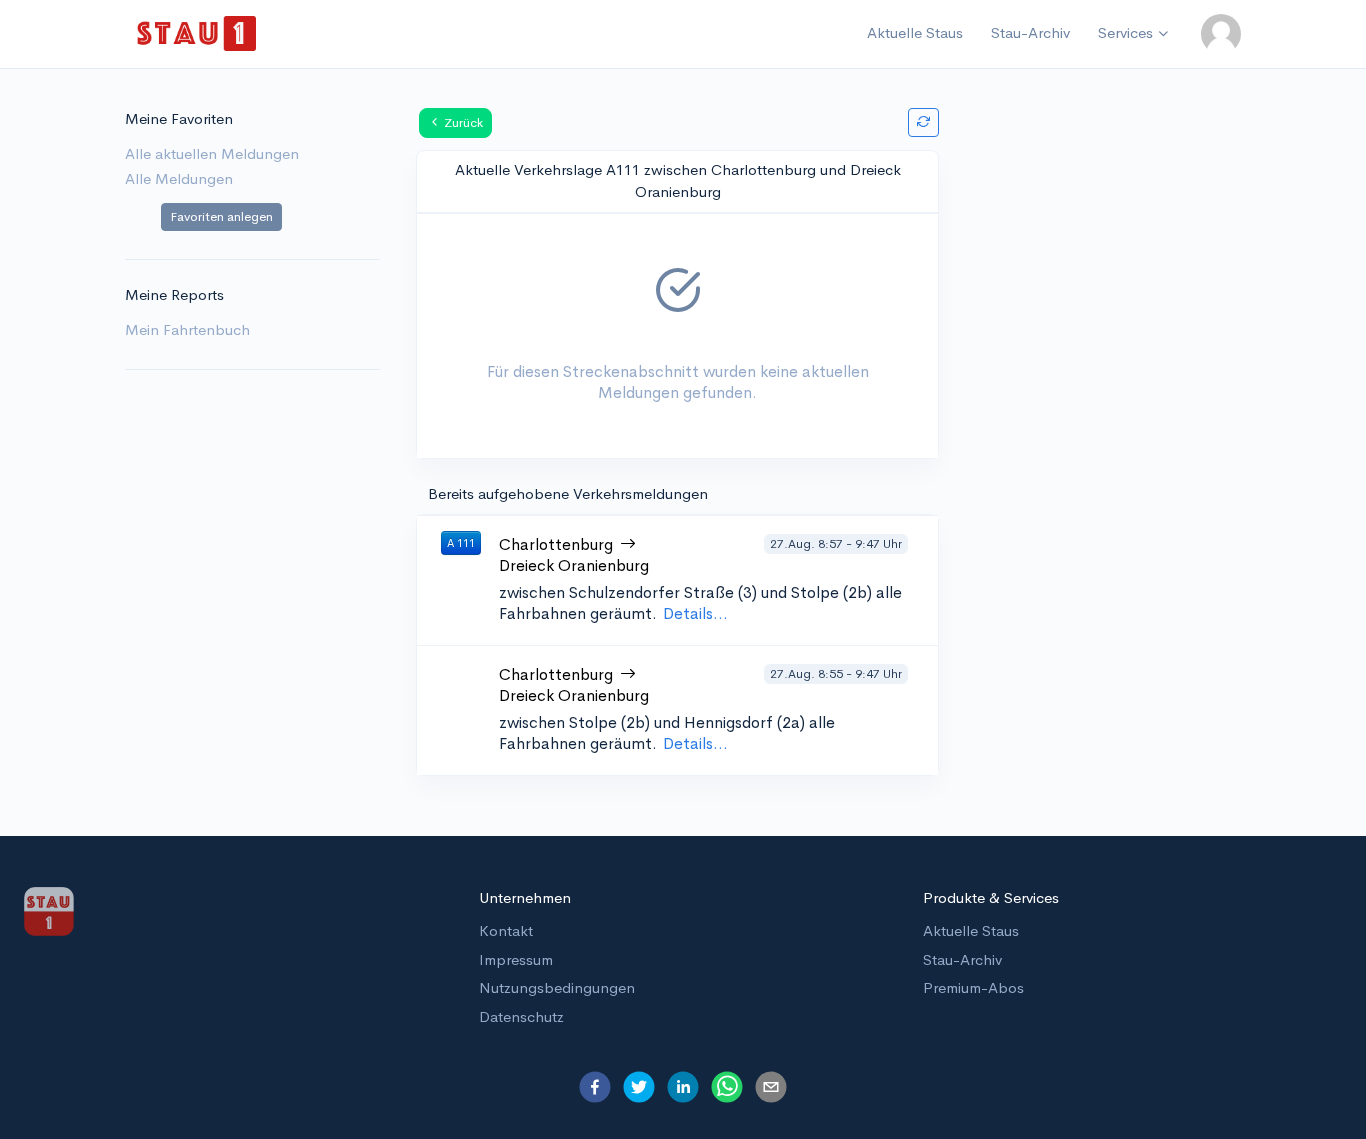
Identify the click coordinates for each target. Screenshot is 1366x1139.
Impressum (516, 959)
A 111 (461, 543)
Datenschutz (521, 1016)
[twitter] (639, 1087)
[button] (1221, 34)
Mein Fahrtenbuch (187, 329)
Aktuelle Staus (915, 32)
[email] (771, 1087)
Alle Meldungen (179, 178)
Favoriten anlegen (221, 216)
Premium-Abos (973, 987)
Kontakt (506, 930)
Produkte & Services (991, 897)
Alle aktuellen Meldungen (212, 153)
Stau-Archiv (1030, 32)
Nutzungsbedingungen (557, 987)
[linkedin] (683, 1087)
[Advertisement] (1114, 420)
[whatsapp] (727, 1087)
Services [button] (1125, 32)
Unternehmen (525, 897)
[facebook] (595, 1087)
